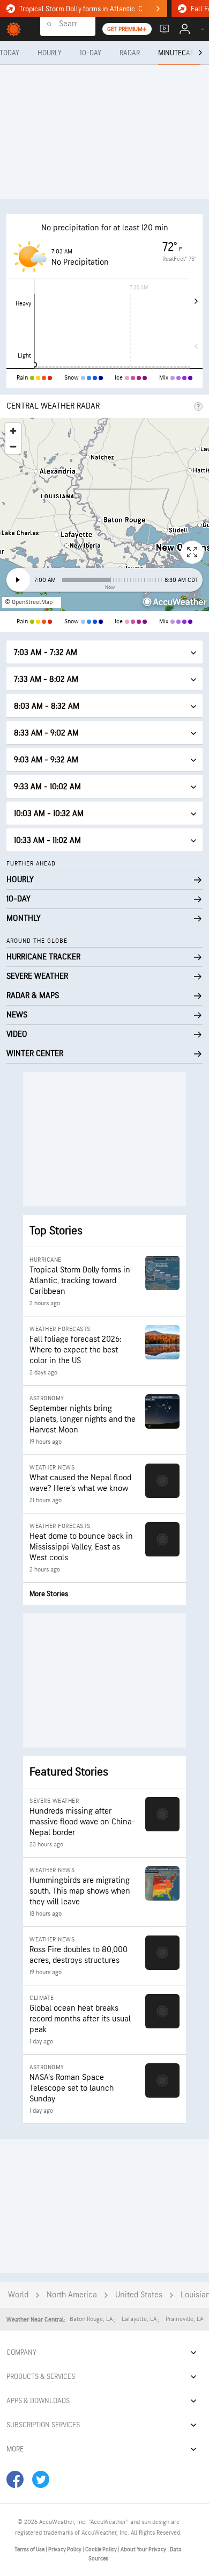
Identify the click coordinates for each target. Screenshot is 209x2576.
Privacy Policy (65, 2549)
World (18, 2295)
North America (72, 2295)
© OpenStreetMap (29, 602)
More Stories (49, 1594)
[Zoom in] (13, 431)
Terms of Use (30, 2549)
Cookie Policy (102, 2549)
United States (139, 2295)
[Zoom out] (13, 446)
